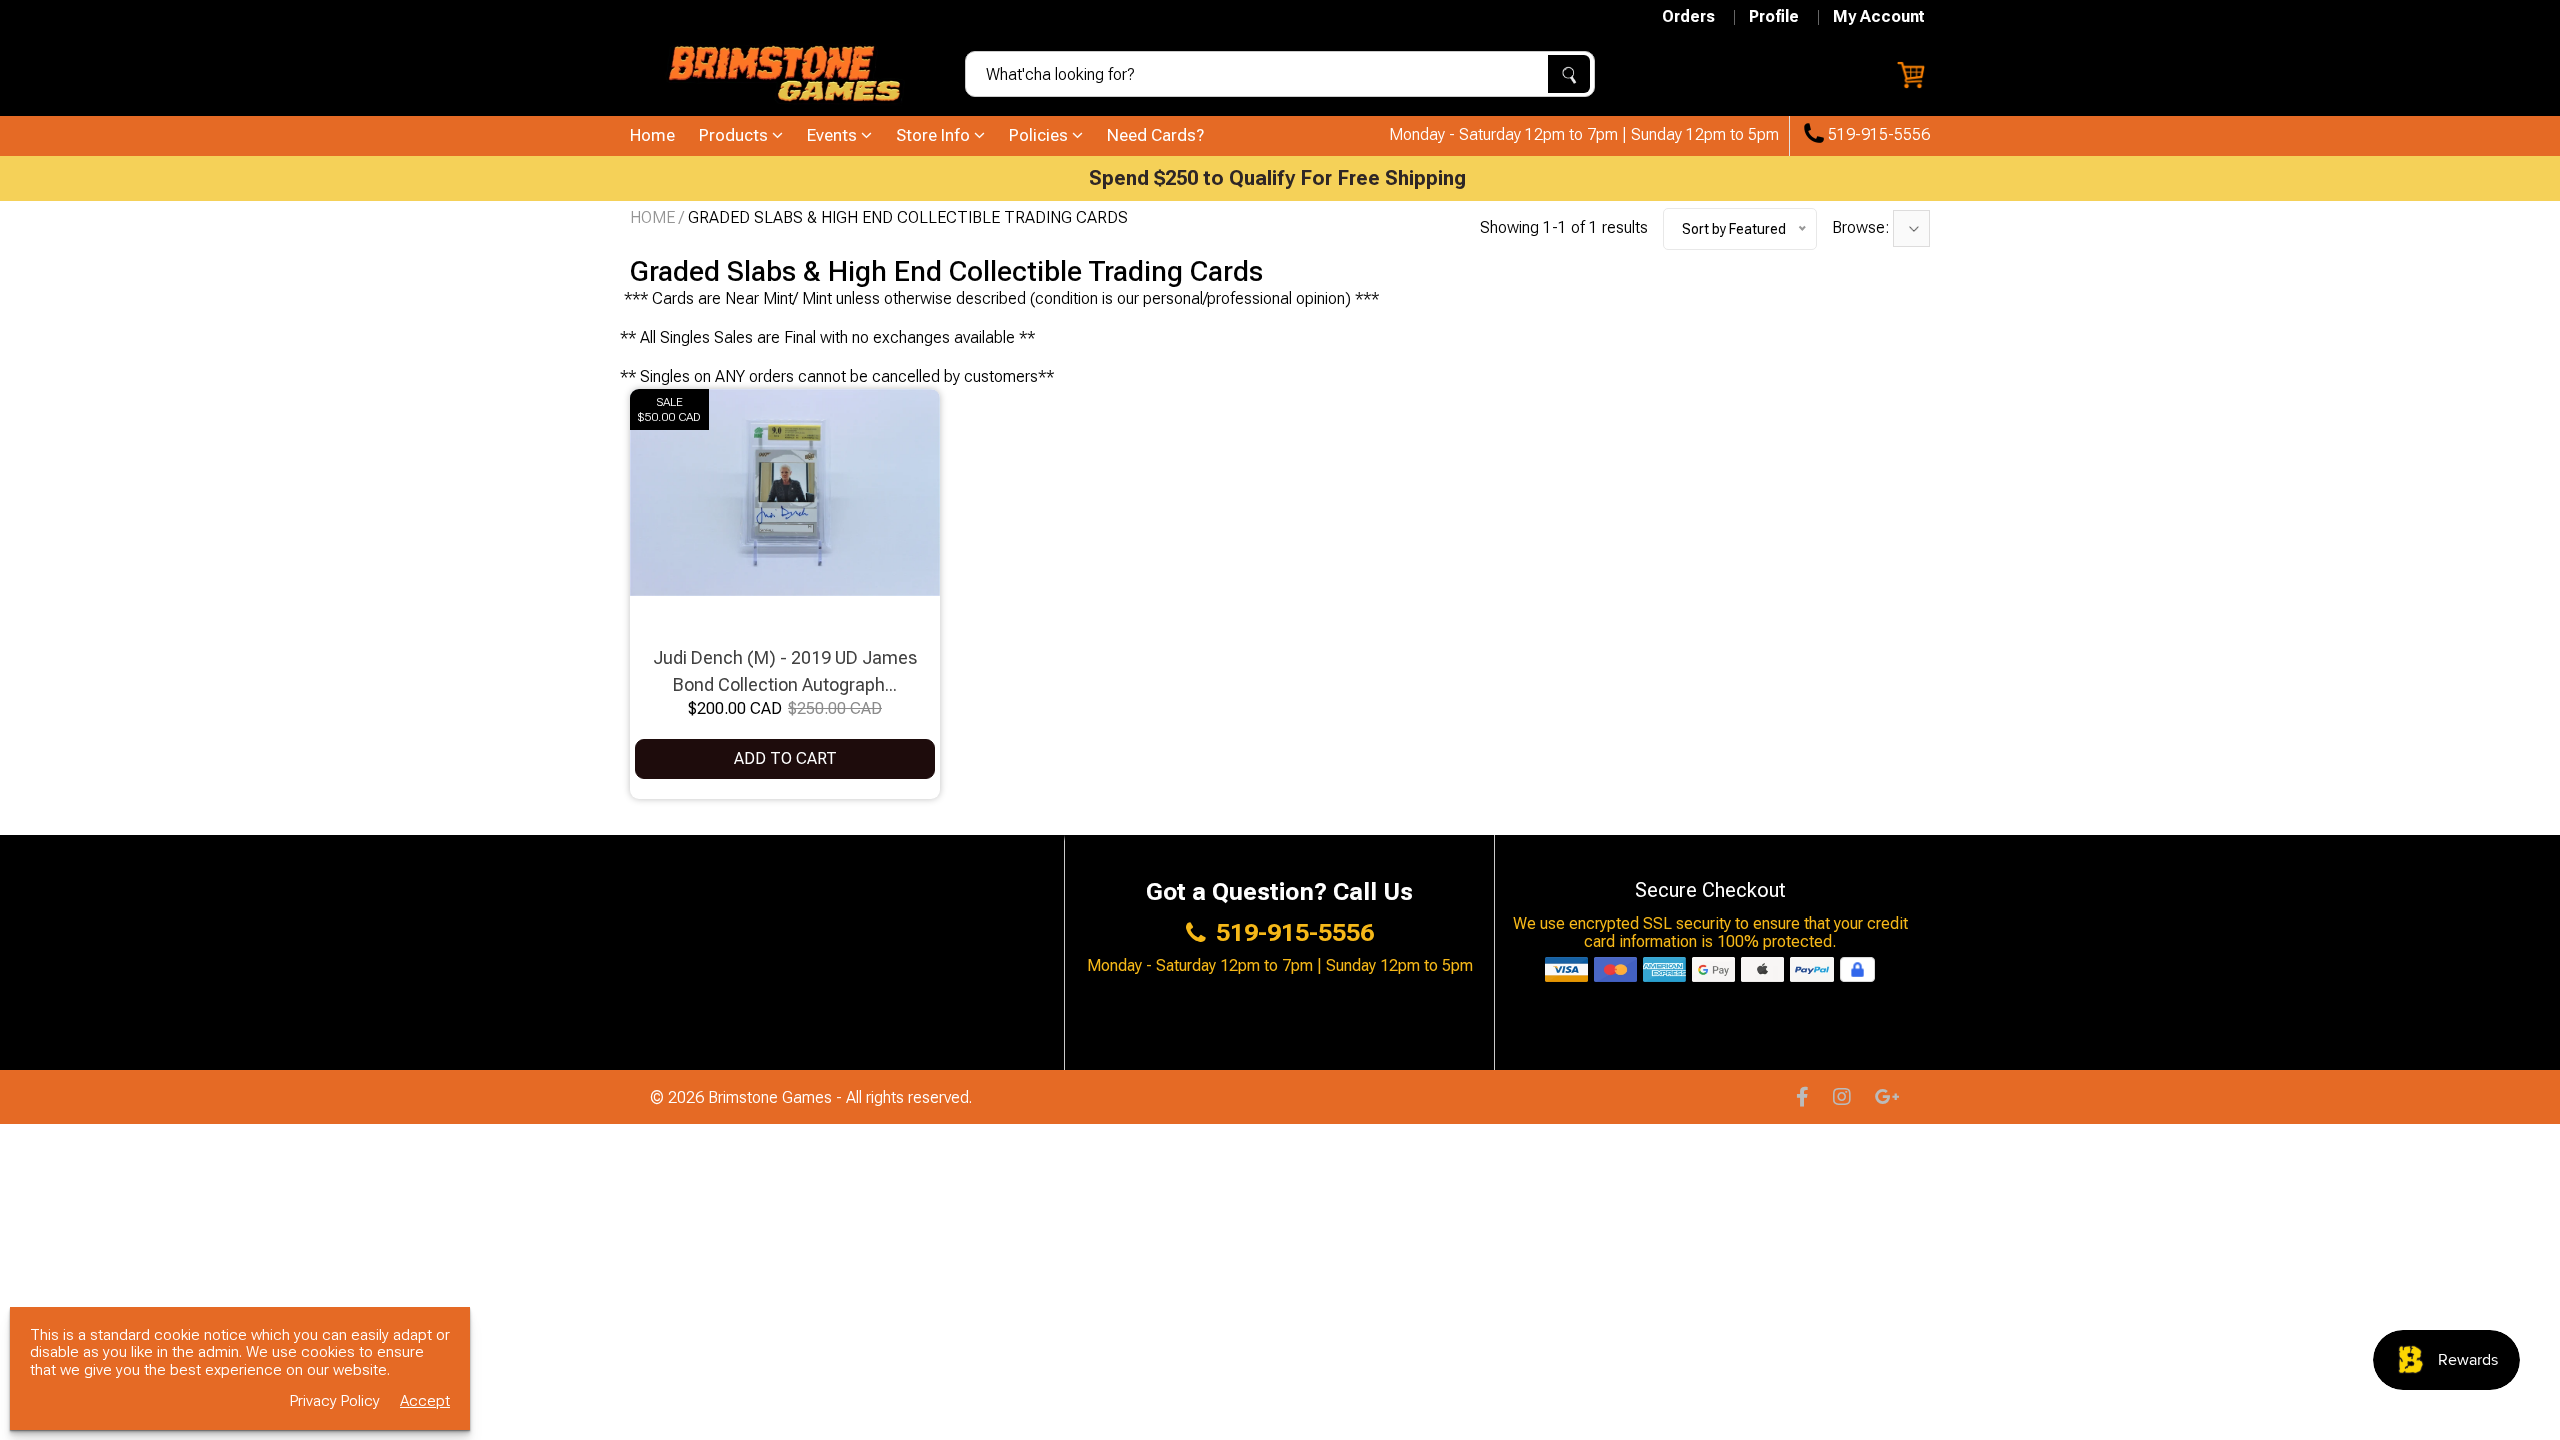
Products (735, 135)
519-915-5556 (1877, 135)
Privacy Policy (335, 1401)
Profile (1774, 17)
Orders (1688, 17)
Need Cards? (1155, 135)
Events (834, 135)
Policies (1040, 135)
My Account (1879, 17)
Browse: (1862, 227)
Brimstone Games (772, 1097)
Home (652, 135)
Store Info (935, 135)
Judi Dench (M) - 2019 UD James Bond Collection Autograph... (785, 671)
